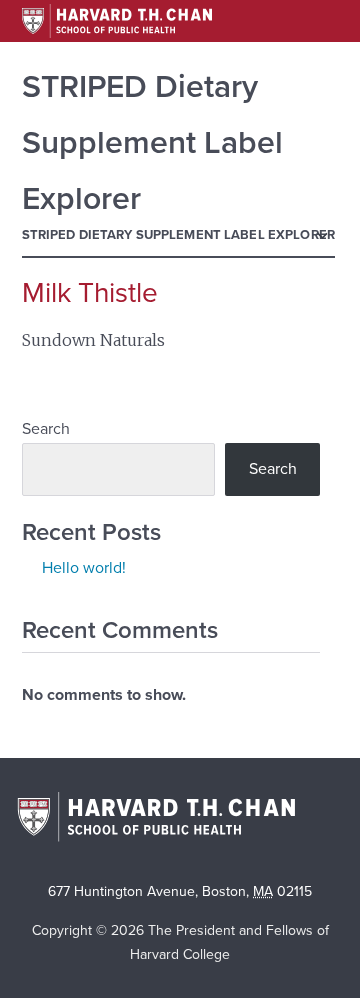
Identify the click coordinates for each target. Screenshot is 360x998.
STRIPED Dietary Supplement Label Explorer (178, 235)
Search (46, 429)
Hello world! (84, 568)
